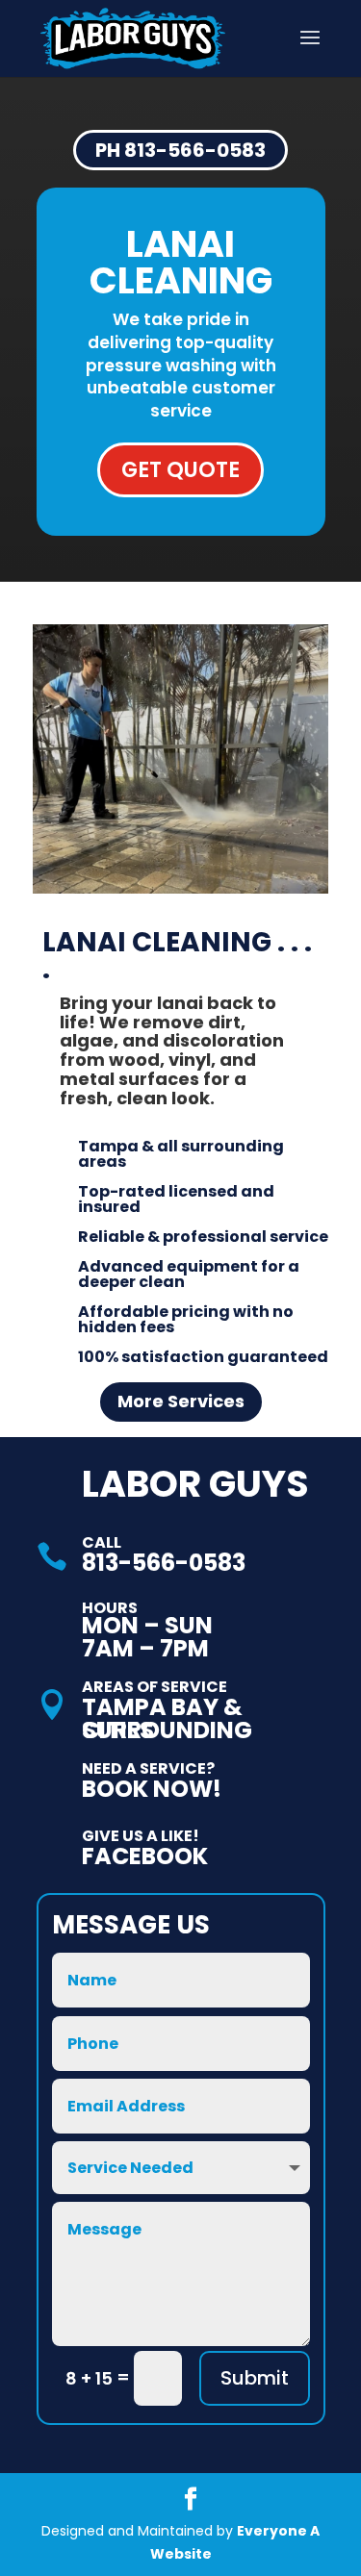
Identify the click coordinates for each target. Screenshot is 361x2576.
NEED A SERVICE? (148, 1768)
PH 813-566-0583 (180, 150)
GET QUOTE (180, 470)
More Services (181, 1401)
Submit (255, 2378)
